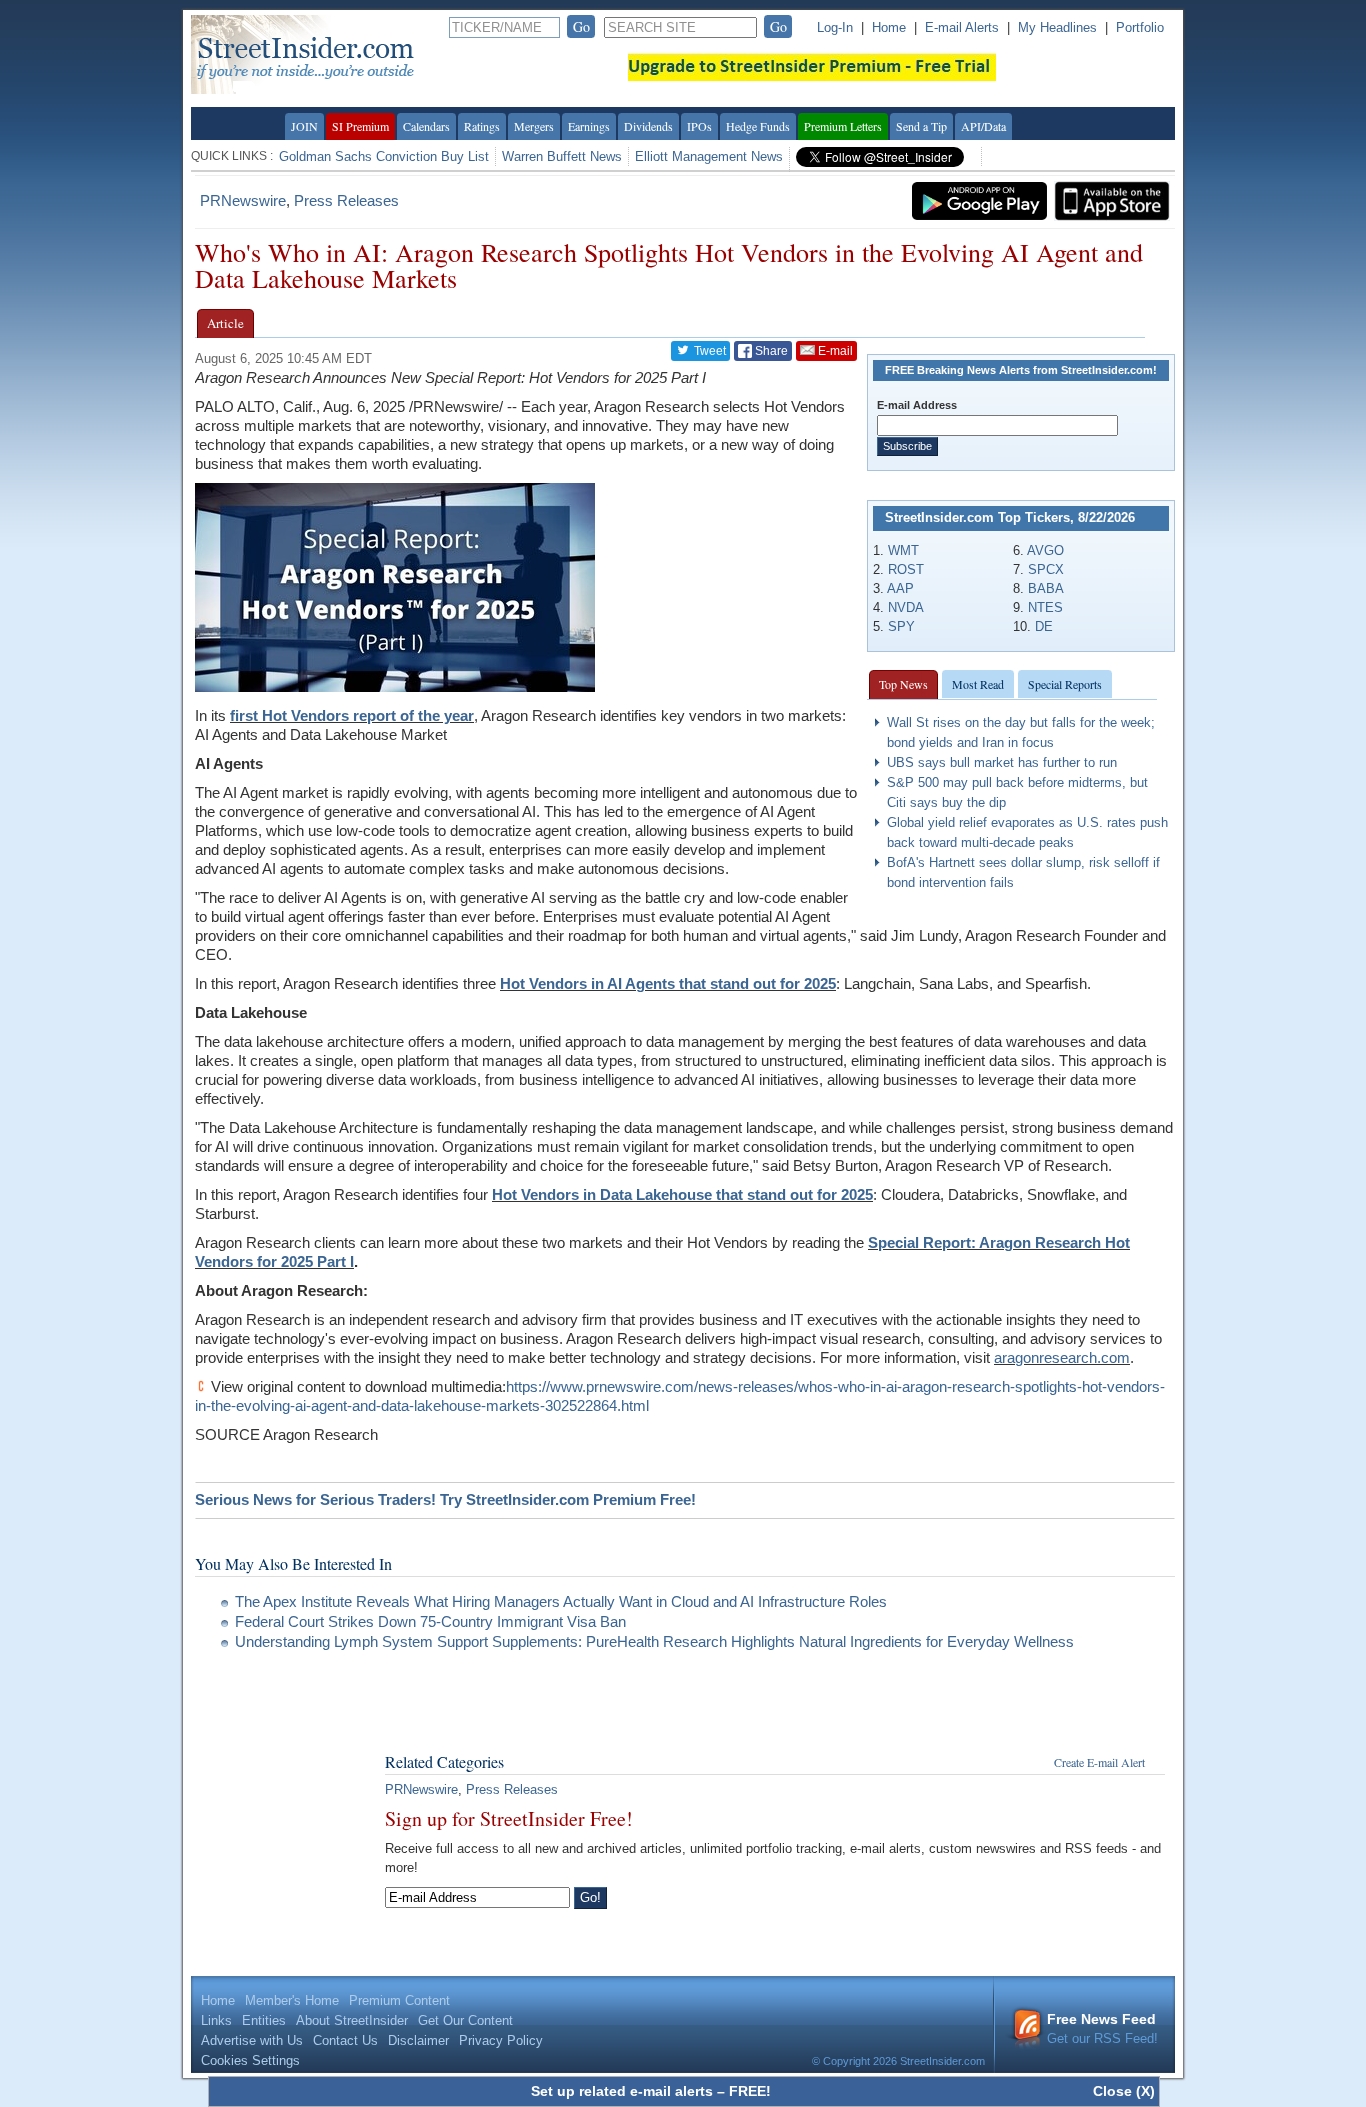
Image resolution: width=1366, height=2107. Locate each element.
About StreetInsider (352, 2020)
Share (770, 351)
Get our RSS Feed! (1102, 2028)
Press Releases (346, 200)
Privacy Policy (501, 2040)
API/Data (983, 126)
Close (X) (1124, 2091)
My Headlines (1057, 27)
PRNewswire (243, 200)
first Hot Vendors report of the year (352, 715)
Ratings (482, 126)
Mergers (534, 126)
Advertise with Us (252, 2040)
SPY (901, 626)
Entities (264, 2020)
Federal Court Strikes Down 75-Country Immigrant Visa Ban (430, 1621)
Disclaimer (418, 2040)
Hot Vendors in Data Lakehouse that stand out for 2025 (682, 1194)
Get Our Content (465, 2020)
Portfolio (1140, 27)
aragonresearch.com (1062, 1357)
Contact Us (345, 2040)
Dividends (648, 126)
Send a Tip (921, 126)
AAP (900, 588)
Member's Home (292, 2000)
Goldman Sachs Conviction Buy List (384, 156)
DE (1044, 626)
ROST (906, 569)
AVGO (1045, 550)
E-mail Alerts (962, 27)
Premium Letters (843, 126)
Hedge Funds (758, 126)
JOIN (304, 126)
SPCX (1046, 569)
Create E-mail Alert (1099, 1762)
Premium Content (399, 2000)
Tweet (708, 351)
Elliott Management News (709, 156)
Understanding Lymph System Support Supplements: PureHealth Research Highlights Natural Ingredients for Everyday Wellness (654, 1641)
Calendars (426, 126)
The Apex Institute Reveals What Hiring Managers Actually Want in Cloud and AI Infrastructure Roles (561, 1601)
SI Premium (360, 126)
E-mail (834, 351)
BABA (1046, 588)
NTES (1045, 607)
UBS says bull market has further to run (1002, 762)
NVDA (906, 607)
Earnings (589, 126)
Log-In (835, 27)
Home (889, 27)
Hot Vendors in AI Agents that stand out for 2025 (668, 983)
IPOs (699, 126)
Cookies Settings (250, 2060)
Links (216, 2020)
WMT (903, 550)
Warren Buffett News (562, 156)
